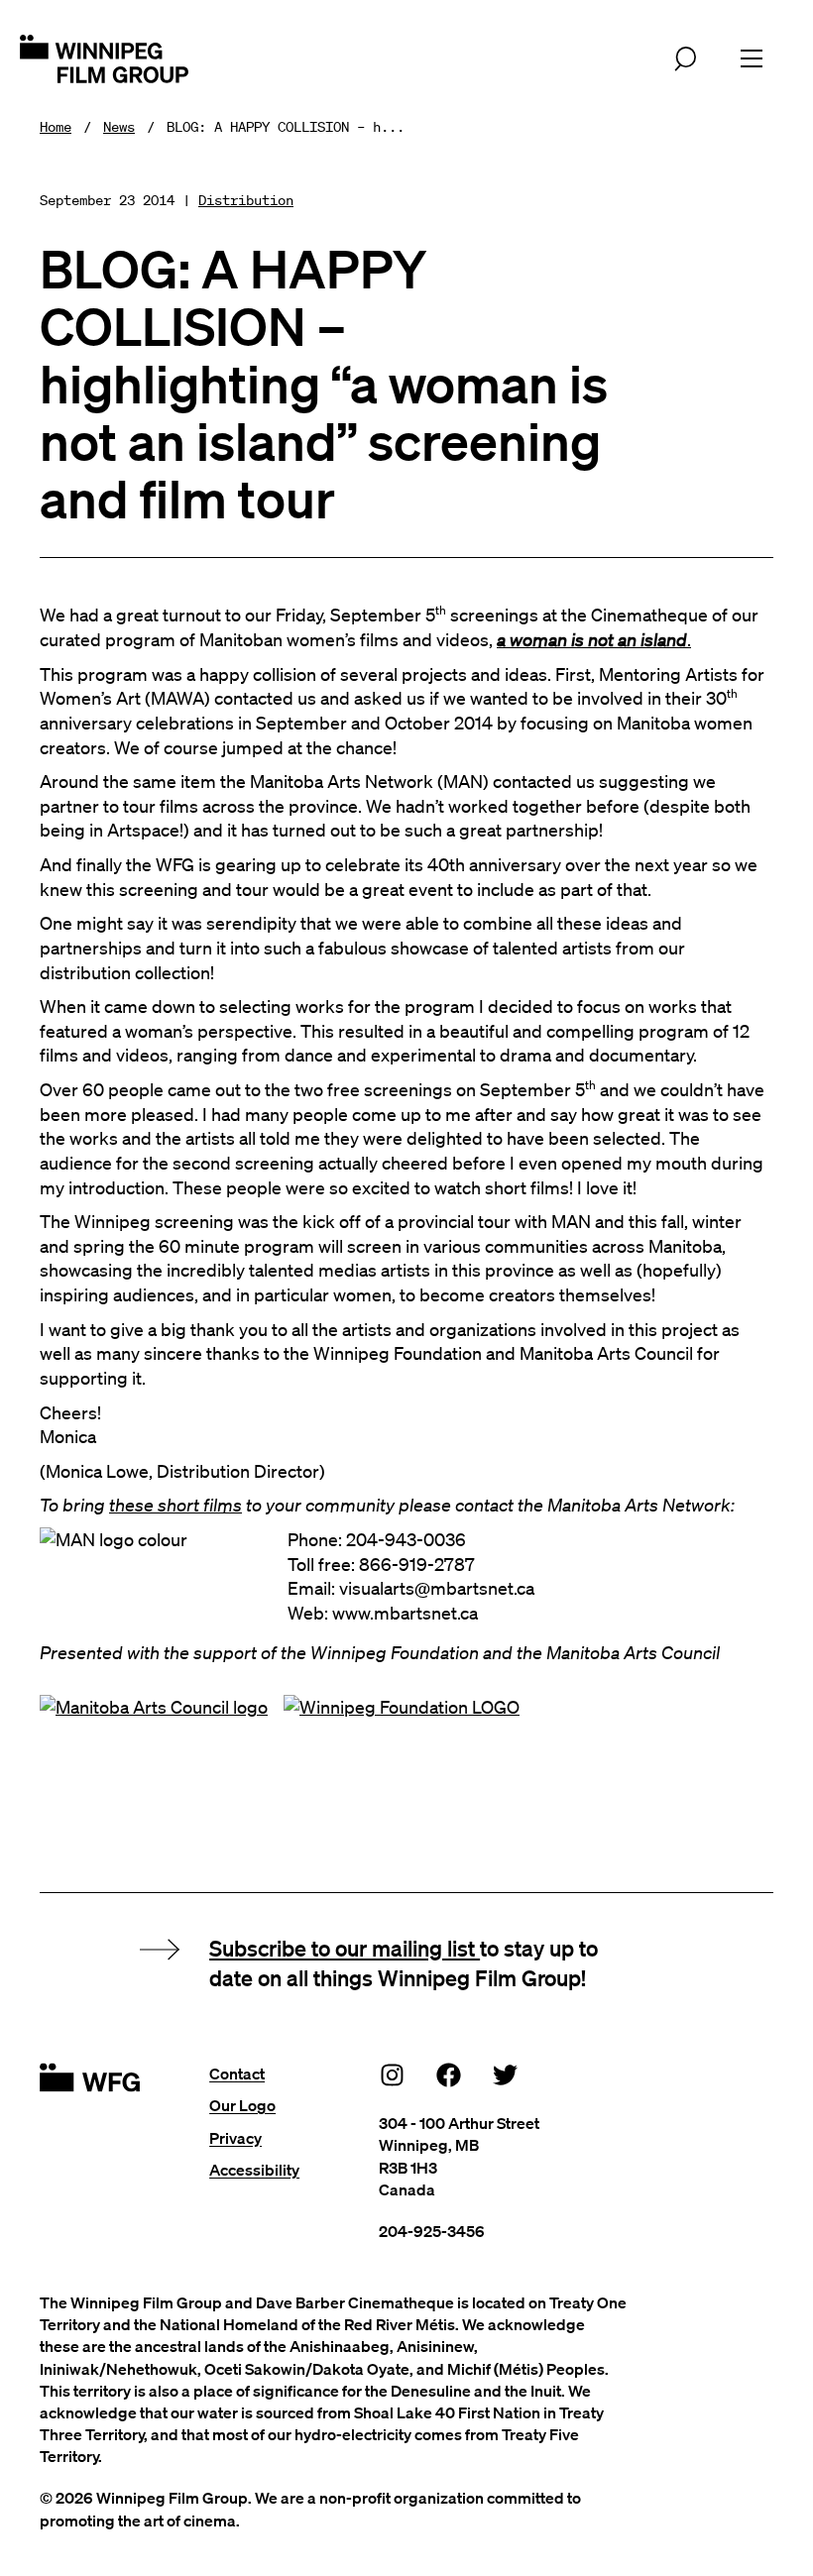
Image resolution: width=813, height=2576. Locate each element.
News (119, 127)
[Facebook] (449, 2074)
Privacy (235, 2138)
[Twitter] (506, 2074)
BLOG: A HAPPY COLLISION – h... (286, 127)
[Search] (685, 59)
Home (56, 127)
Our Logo (242, 2105)
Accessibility (254, 2170)
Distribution (246, 200)
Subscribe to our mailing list (345, 1948)
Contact (237, 2073)
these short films (175, 1505)
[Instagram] (393, 2074)
